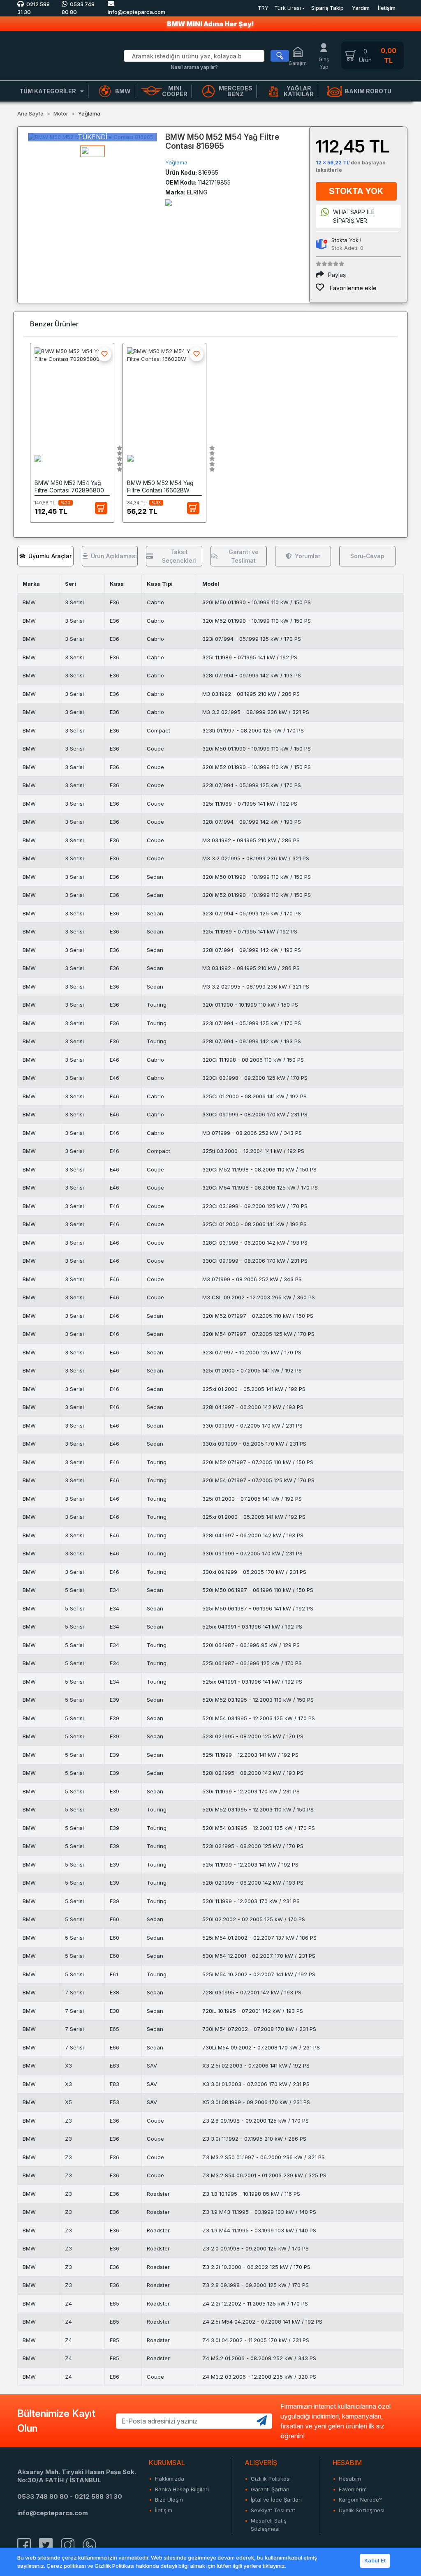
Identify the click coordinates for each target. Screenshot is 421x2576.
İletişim (387, 8)
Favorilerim (353, 2489)
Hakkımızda (170, 2479)
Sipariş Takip (327, 8)
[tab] (45, 556)
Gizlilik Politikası (271, 2479)
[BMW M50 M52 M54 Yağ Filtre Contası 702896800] (72, 393)
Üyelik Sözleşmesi (362, 2510)
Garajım (298, 63)
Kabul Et (375, 2560)
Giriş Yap (324, 63)
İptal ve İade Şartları (276, 2500)
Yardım (361, 8)
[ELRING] (169, 202)
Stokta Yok (356, 191)
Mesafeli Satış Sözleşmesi (269, 2525)
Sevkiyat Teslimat (273, 2510)
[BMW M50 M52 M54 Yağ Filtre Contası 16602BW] (165, 393)
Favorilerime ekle (352, 288)
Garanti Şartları (270, 2489)
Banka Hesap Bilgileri (182, 2489)
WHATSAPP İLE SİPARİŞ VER (354, 216)
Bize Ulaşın (169, 2500)
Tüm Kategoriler (48, 91)
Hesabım (350, 2479)
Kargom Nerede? (360, 2500)
